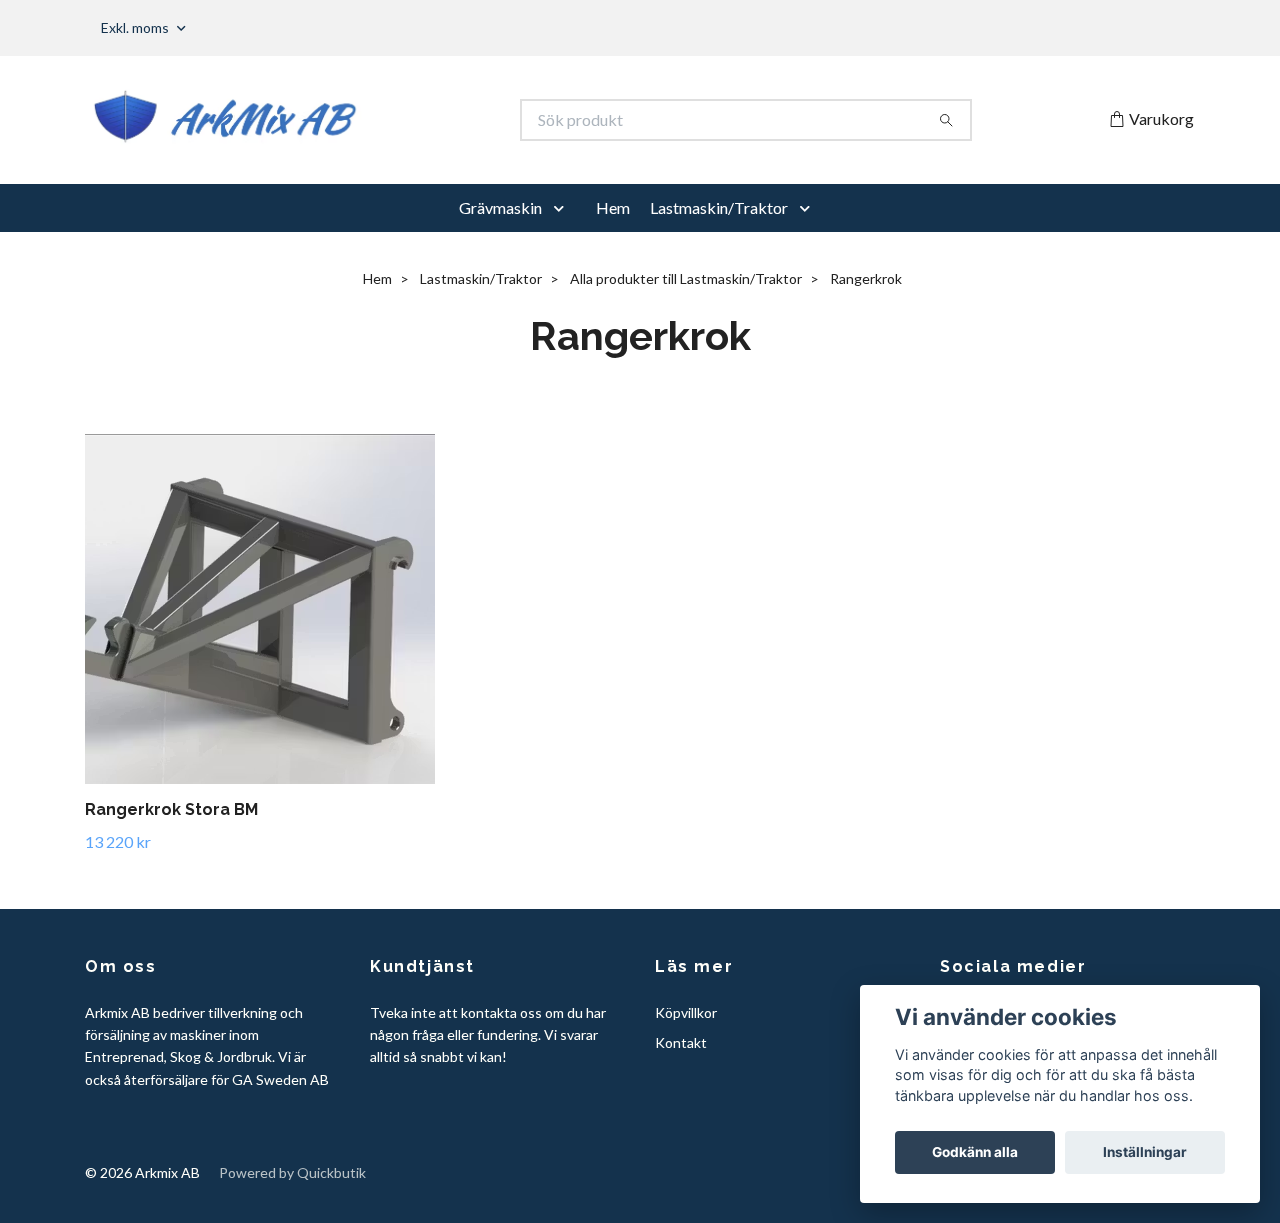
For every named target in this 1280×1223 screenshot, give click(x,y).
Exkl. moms (136, 27)
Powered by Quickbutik (292, 1172)
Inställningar (1145, 1152)
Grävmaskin (500, 207)
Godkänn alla (975, 1152)
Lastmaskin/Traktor (719, 207)
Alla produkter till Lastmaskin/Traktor (686, 278)
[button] (563, 208)
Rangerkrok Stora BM (171, 809)
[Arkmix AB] (363, 120)
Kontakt (681, 1042)
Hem (613, 207)
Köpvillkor (686, 1012)
